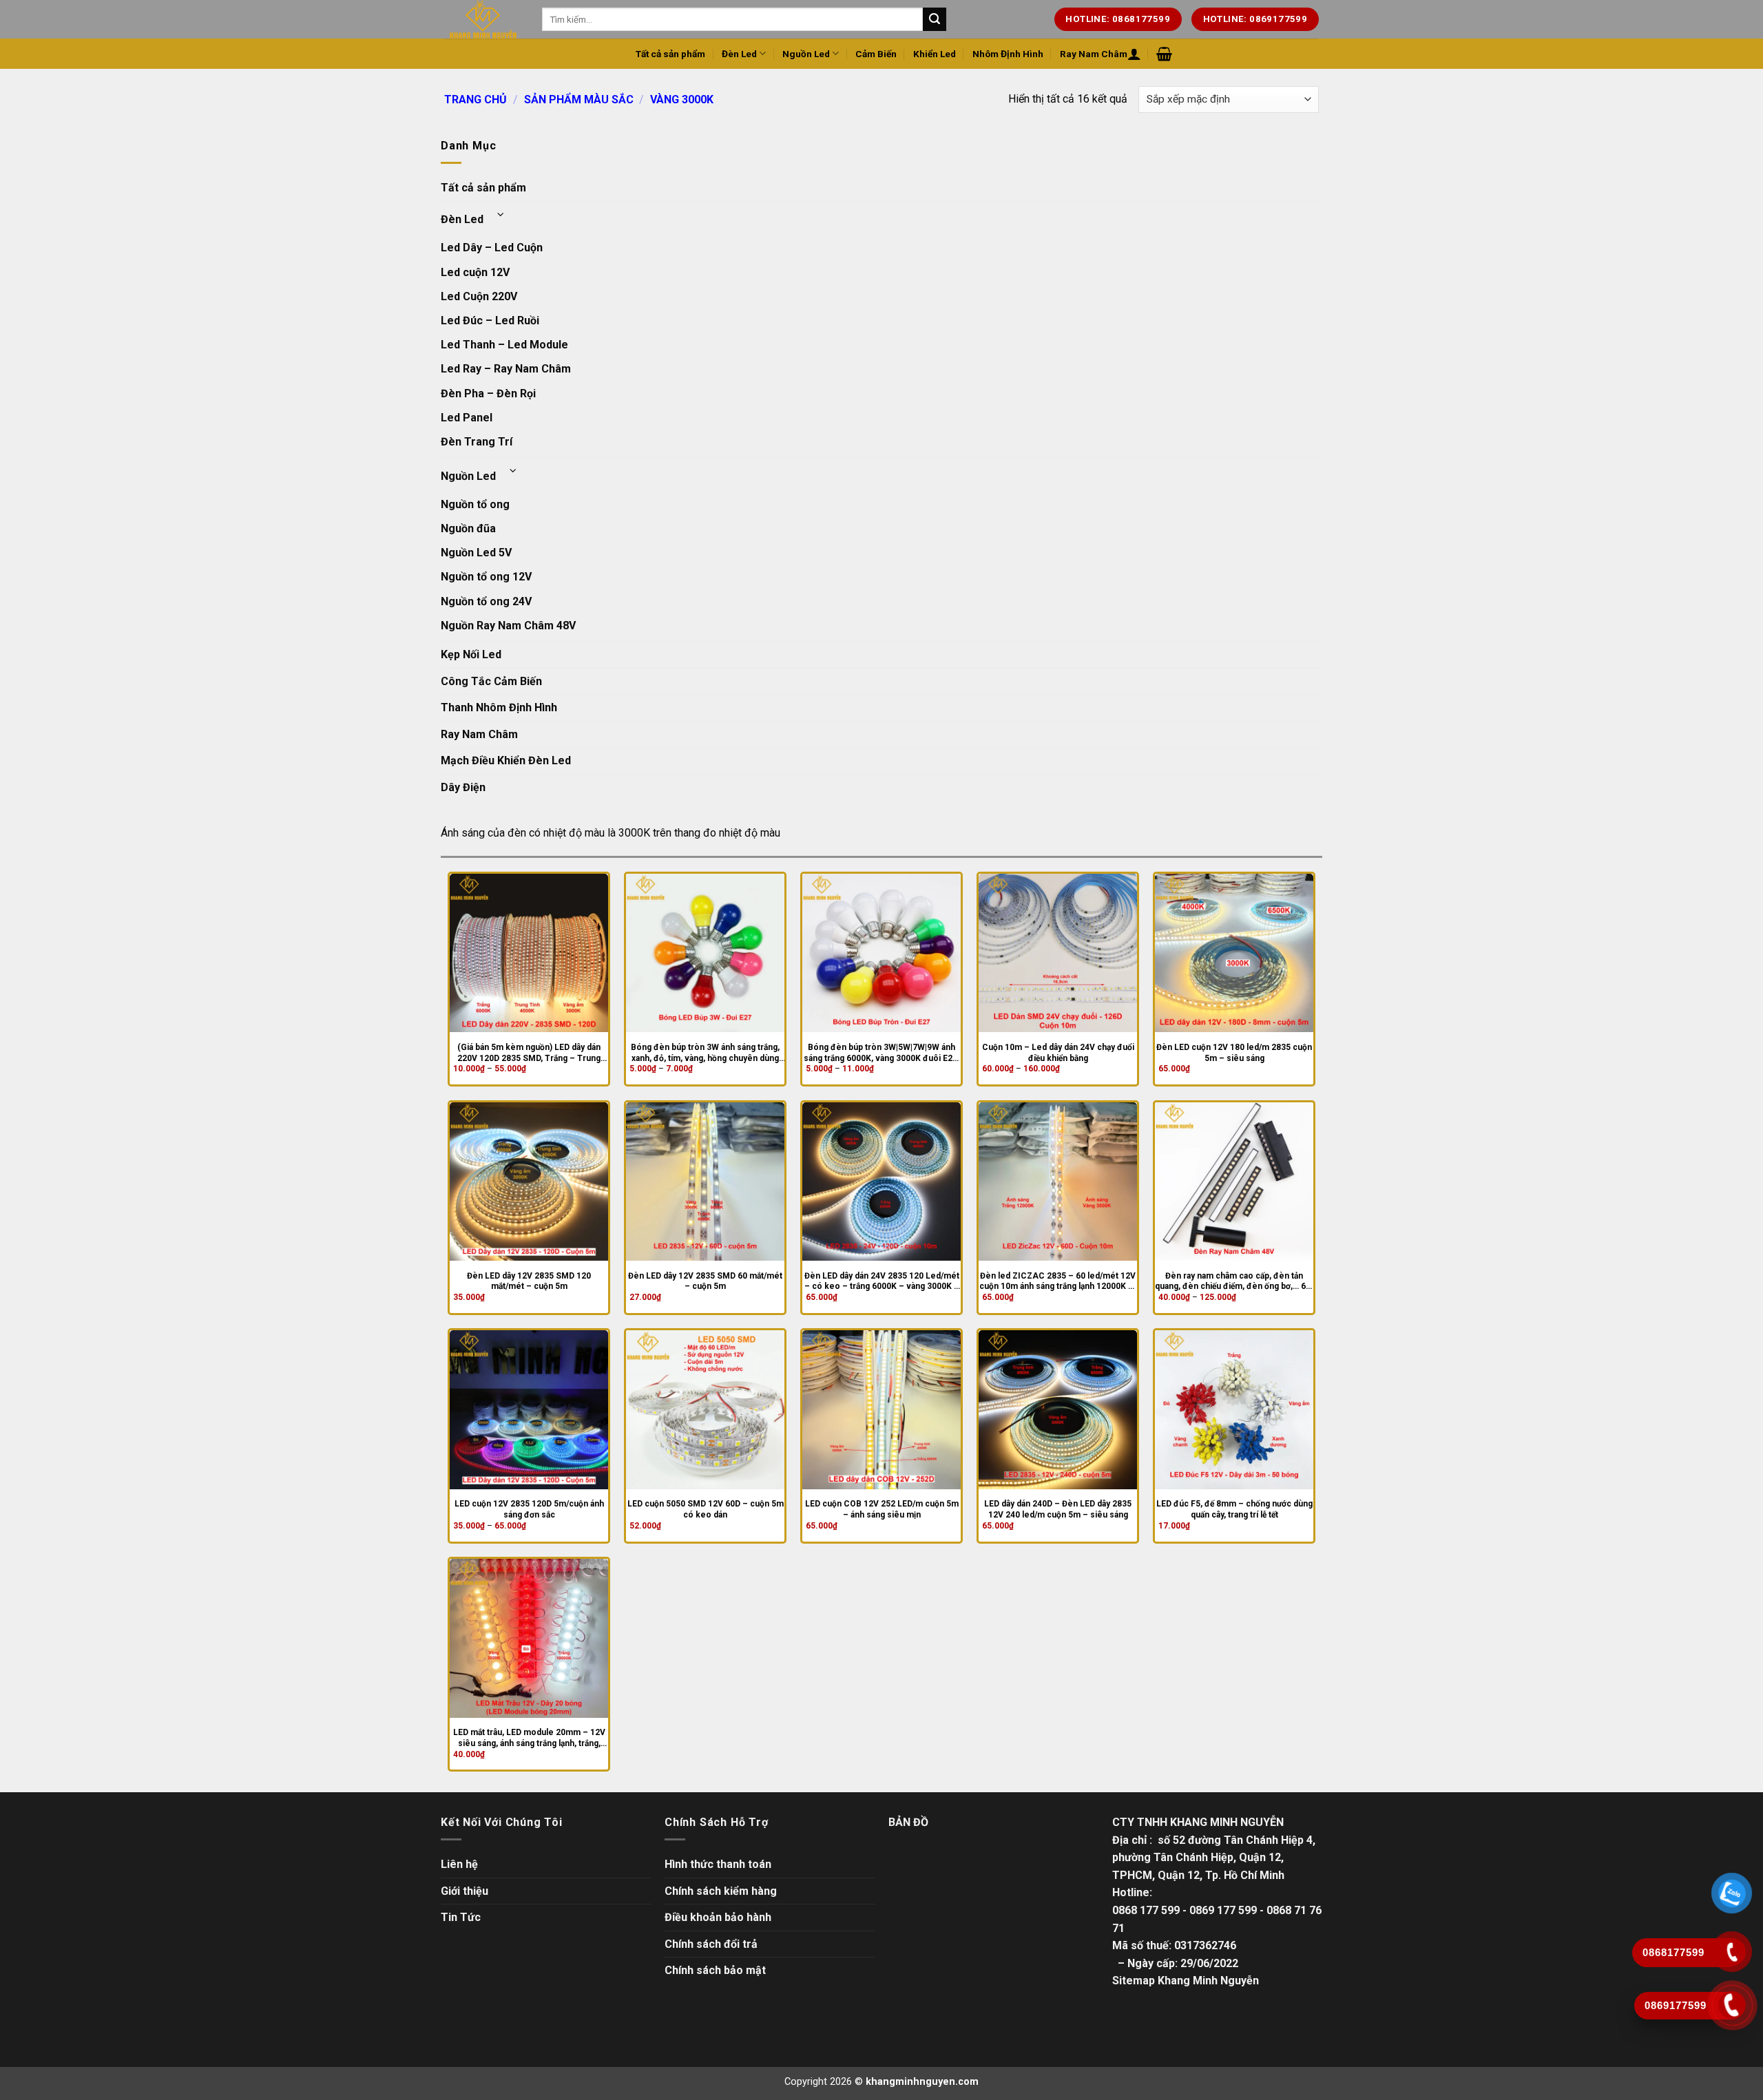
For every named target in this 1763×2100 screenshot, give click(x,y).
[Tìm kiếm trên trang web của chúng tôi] (935, 19)
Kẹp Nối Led (471, 654)
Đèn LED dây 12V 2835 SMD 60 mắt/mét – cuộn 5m (705, 1281)
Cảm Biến (876, 54)
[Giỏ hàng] (1164, 54)
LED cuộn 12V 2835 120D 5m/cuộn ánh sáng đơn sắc (529, 1509)
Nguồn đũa (468, 528)
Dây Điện (463, 787)
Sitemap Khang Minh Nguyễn (1186, 1981)
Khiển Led (935, 54)
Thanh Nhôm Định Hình (499, 707)
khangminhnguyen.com (922, 2082)
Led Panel (467, 418)
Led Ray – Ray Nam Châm (506, 369)
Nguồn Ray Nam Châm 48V (508, 626)
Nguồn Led (806, 54)
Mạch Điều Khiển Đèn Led (506, 760)
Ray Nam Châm (1094, 54)
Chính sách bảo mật (715, 1970)
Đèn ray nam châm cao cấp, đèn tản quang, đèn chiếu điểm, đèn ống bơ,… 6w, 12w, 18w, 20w (1234, 1282)
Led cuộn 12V (475, 272)
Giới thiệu (465, 1891)
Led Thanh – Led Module (504, 345)
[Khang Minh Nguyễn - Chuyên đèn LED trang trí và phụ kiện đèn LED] (483, 19)
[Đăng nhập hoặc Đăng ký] (1134, 54)
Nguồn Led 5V (476, 553)
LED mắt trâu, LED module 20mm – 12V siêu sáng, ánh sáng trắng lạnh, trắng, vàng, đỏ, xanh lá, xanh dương (529, 1738)
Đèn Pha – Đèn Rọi (488, 393)
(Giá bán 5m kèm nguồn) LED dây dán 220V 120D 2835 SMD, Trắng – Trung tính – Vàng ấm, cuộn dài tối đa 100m (529, 1053)
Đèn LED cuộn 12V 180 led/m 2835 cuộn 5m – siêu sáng (1234, 1053)
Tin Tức (461, 1917)
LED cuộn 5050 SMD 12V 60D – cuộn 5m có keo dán (706, 1509)
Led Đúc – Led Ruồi (490, 321)
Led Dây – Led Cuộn (492, 248)
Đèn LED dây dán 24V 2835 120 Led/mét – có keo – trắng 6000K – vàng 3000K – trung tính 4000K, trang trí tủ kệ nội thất (882, 1282)
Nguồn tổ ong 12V (486, 577)
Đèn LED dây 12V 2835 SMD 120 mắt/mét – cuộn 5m (529, 1281)
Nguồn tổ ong (475, 504)
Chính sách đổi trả (711, 1944)
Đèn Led (739, 54)
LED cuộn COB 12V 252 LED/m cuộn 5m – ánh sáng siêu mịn (882, 1509)
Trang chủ (476, 99)
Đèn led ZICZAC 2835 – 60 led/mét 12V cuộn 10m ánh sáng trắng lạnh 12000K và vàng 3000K (1058, 1282)
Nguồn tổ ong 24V (486, 601)
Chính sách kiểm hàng (721, 1891)
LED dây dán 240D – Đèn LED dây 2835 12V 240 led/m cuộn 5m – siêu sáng (1058, 1509)
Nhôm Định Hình (1008, 54)
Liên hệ (459, 1864)
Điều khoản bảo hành (718, 1917)
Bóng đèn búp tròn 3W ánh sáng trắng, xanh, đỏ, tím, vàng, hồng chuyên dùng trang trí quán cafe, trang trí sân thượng (706, 1053)
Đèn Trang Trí (477, 442)
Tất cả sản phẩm (670, 54)
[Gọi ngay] (1732, 2005)
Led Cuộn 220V (479, 296)
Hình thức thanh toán (718, 1864)
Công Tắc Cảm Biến (491, 681)
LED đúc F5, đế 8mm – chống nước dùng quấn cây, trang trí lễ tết (1234, 1509)
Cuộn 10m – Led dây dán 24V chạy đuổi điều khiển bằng (1058, 1053)
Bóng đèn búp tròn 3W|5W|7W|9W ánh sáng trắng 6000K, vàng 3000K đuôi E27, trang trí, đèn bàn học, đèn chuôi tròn (881, 1053)
